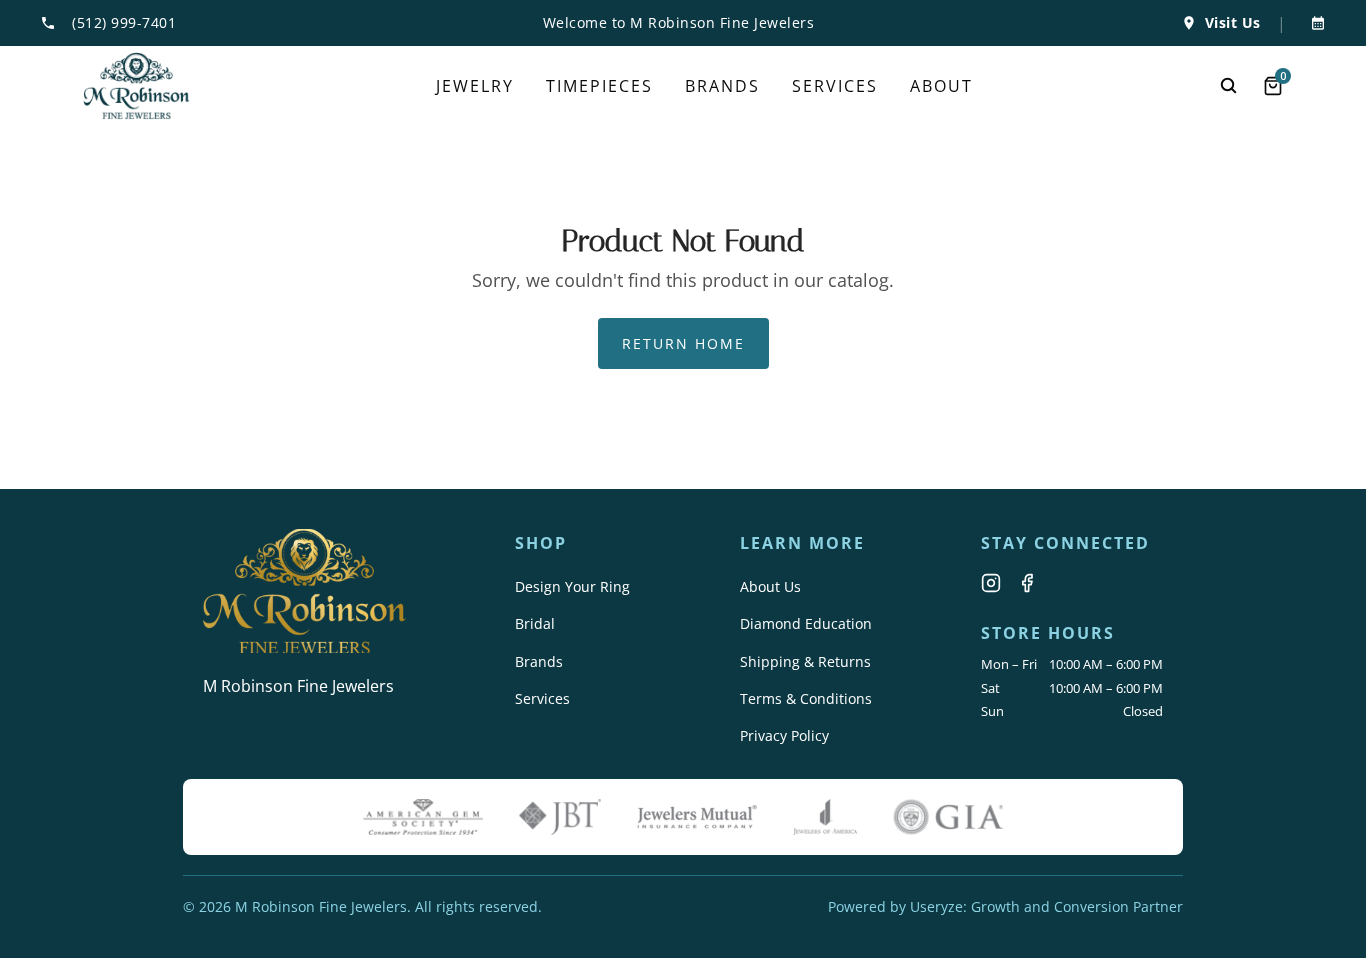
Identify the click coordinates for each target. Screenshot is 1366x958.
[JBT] (560, 817)
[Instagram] (991, 583)
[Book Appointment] (1314, 23)
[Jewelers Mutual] (697, 817)
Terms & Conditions (806, 698)
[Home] (136, 86)
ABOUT (941, 86)
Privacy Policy (784, 735)
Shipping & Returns (805, 661)
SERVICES (835, 86)
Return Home (683, 343)
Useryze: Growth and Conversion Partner (1046, 906)
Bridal (535, 623)
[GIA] (948, 817)
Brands (539, 661)
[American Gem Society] (423, 817)
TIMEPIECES (599, 86)
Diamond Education (806, 623)
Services (542, 698)
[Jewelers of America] (825, 817)
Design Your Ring (572, 586)
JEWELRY (475, 86)
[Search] (1229, 86)
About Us (770, 586)
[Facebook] (1027, 583)
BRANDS (722, 86)
